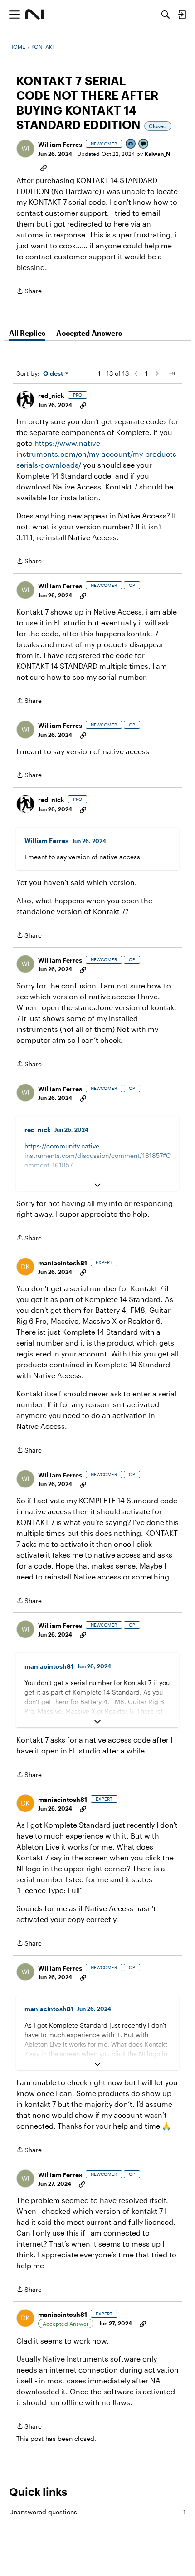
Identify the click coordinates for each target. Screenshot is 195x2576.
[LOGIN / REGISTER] (182, 15)
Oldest (54, 374)
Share (29, 292)
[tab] (27, 333)
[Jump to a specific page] (171, 373)
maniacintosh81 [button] (63, 1263)
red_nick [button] (51, 395)
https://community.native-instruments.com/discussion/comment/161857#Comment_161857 (97, 1155)
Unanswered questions (97, 2512)
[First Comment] (144, 144)
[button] (25, 149)
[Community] (35, 15)
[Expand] (97, 1185)
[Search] (166, 15)
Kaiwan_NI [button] (158, 154)
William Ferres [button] (60, 144)
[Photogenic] (131, 144)
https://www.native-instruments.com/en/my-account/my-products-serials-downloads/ (97, 454)
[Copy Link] (44, 167)
